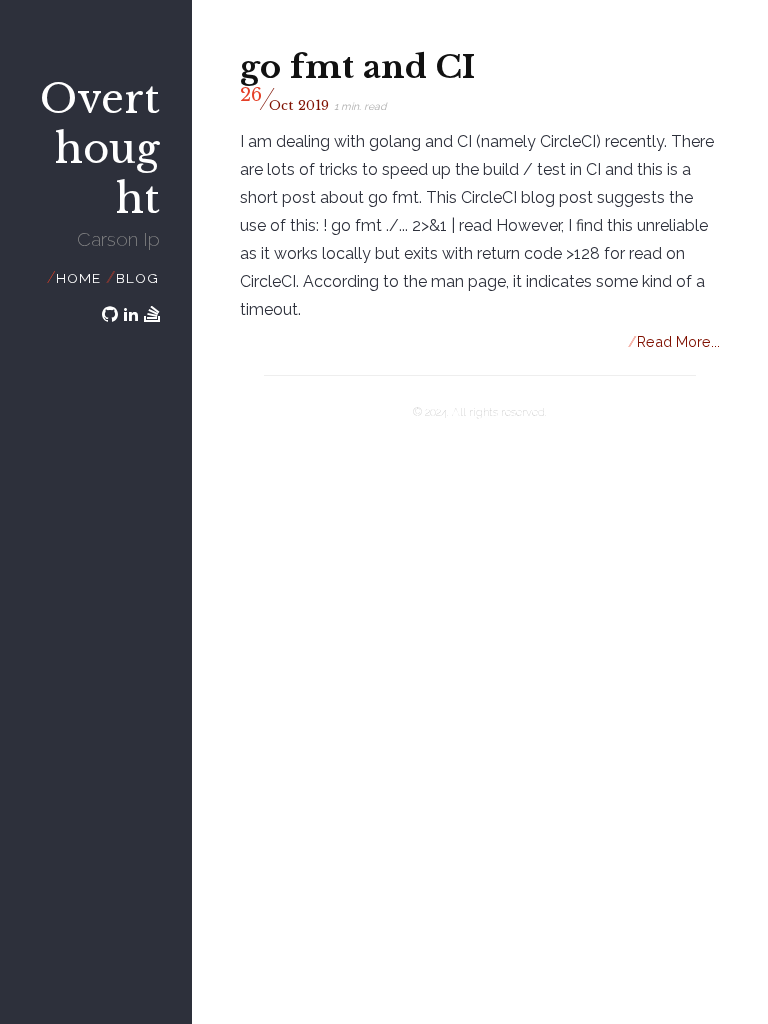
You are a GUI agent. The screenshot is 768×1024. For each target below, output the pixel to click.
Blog (137, 278)
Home (78, 278)
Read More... (674, 341)
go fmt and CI (357, 67)
